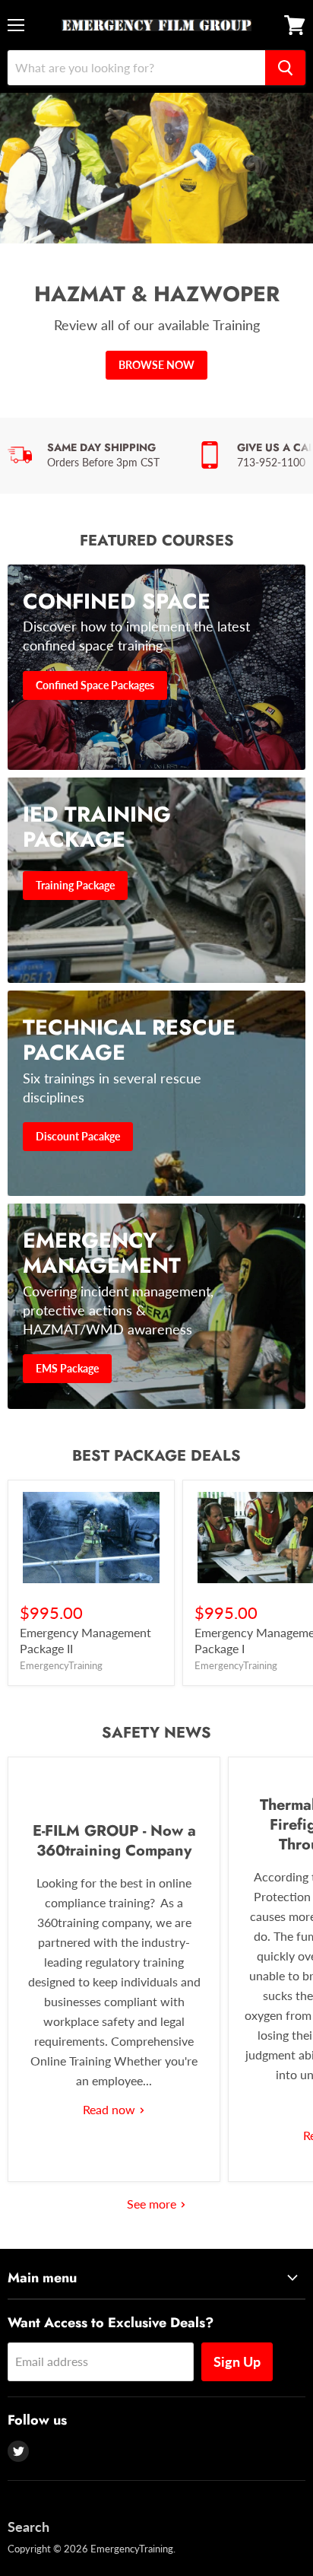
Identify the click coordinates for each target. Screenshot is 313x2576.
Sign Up (237, 2361)
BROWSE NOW (156, 365)
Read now (111, 2109)
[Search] (285, 68)
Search (28, 2527)
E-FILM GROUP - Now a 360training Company (114, 1841)
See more (153, 2204)
